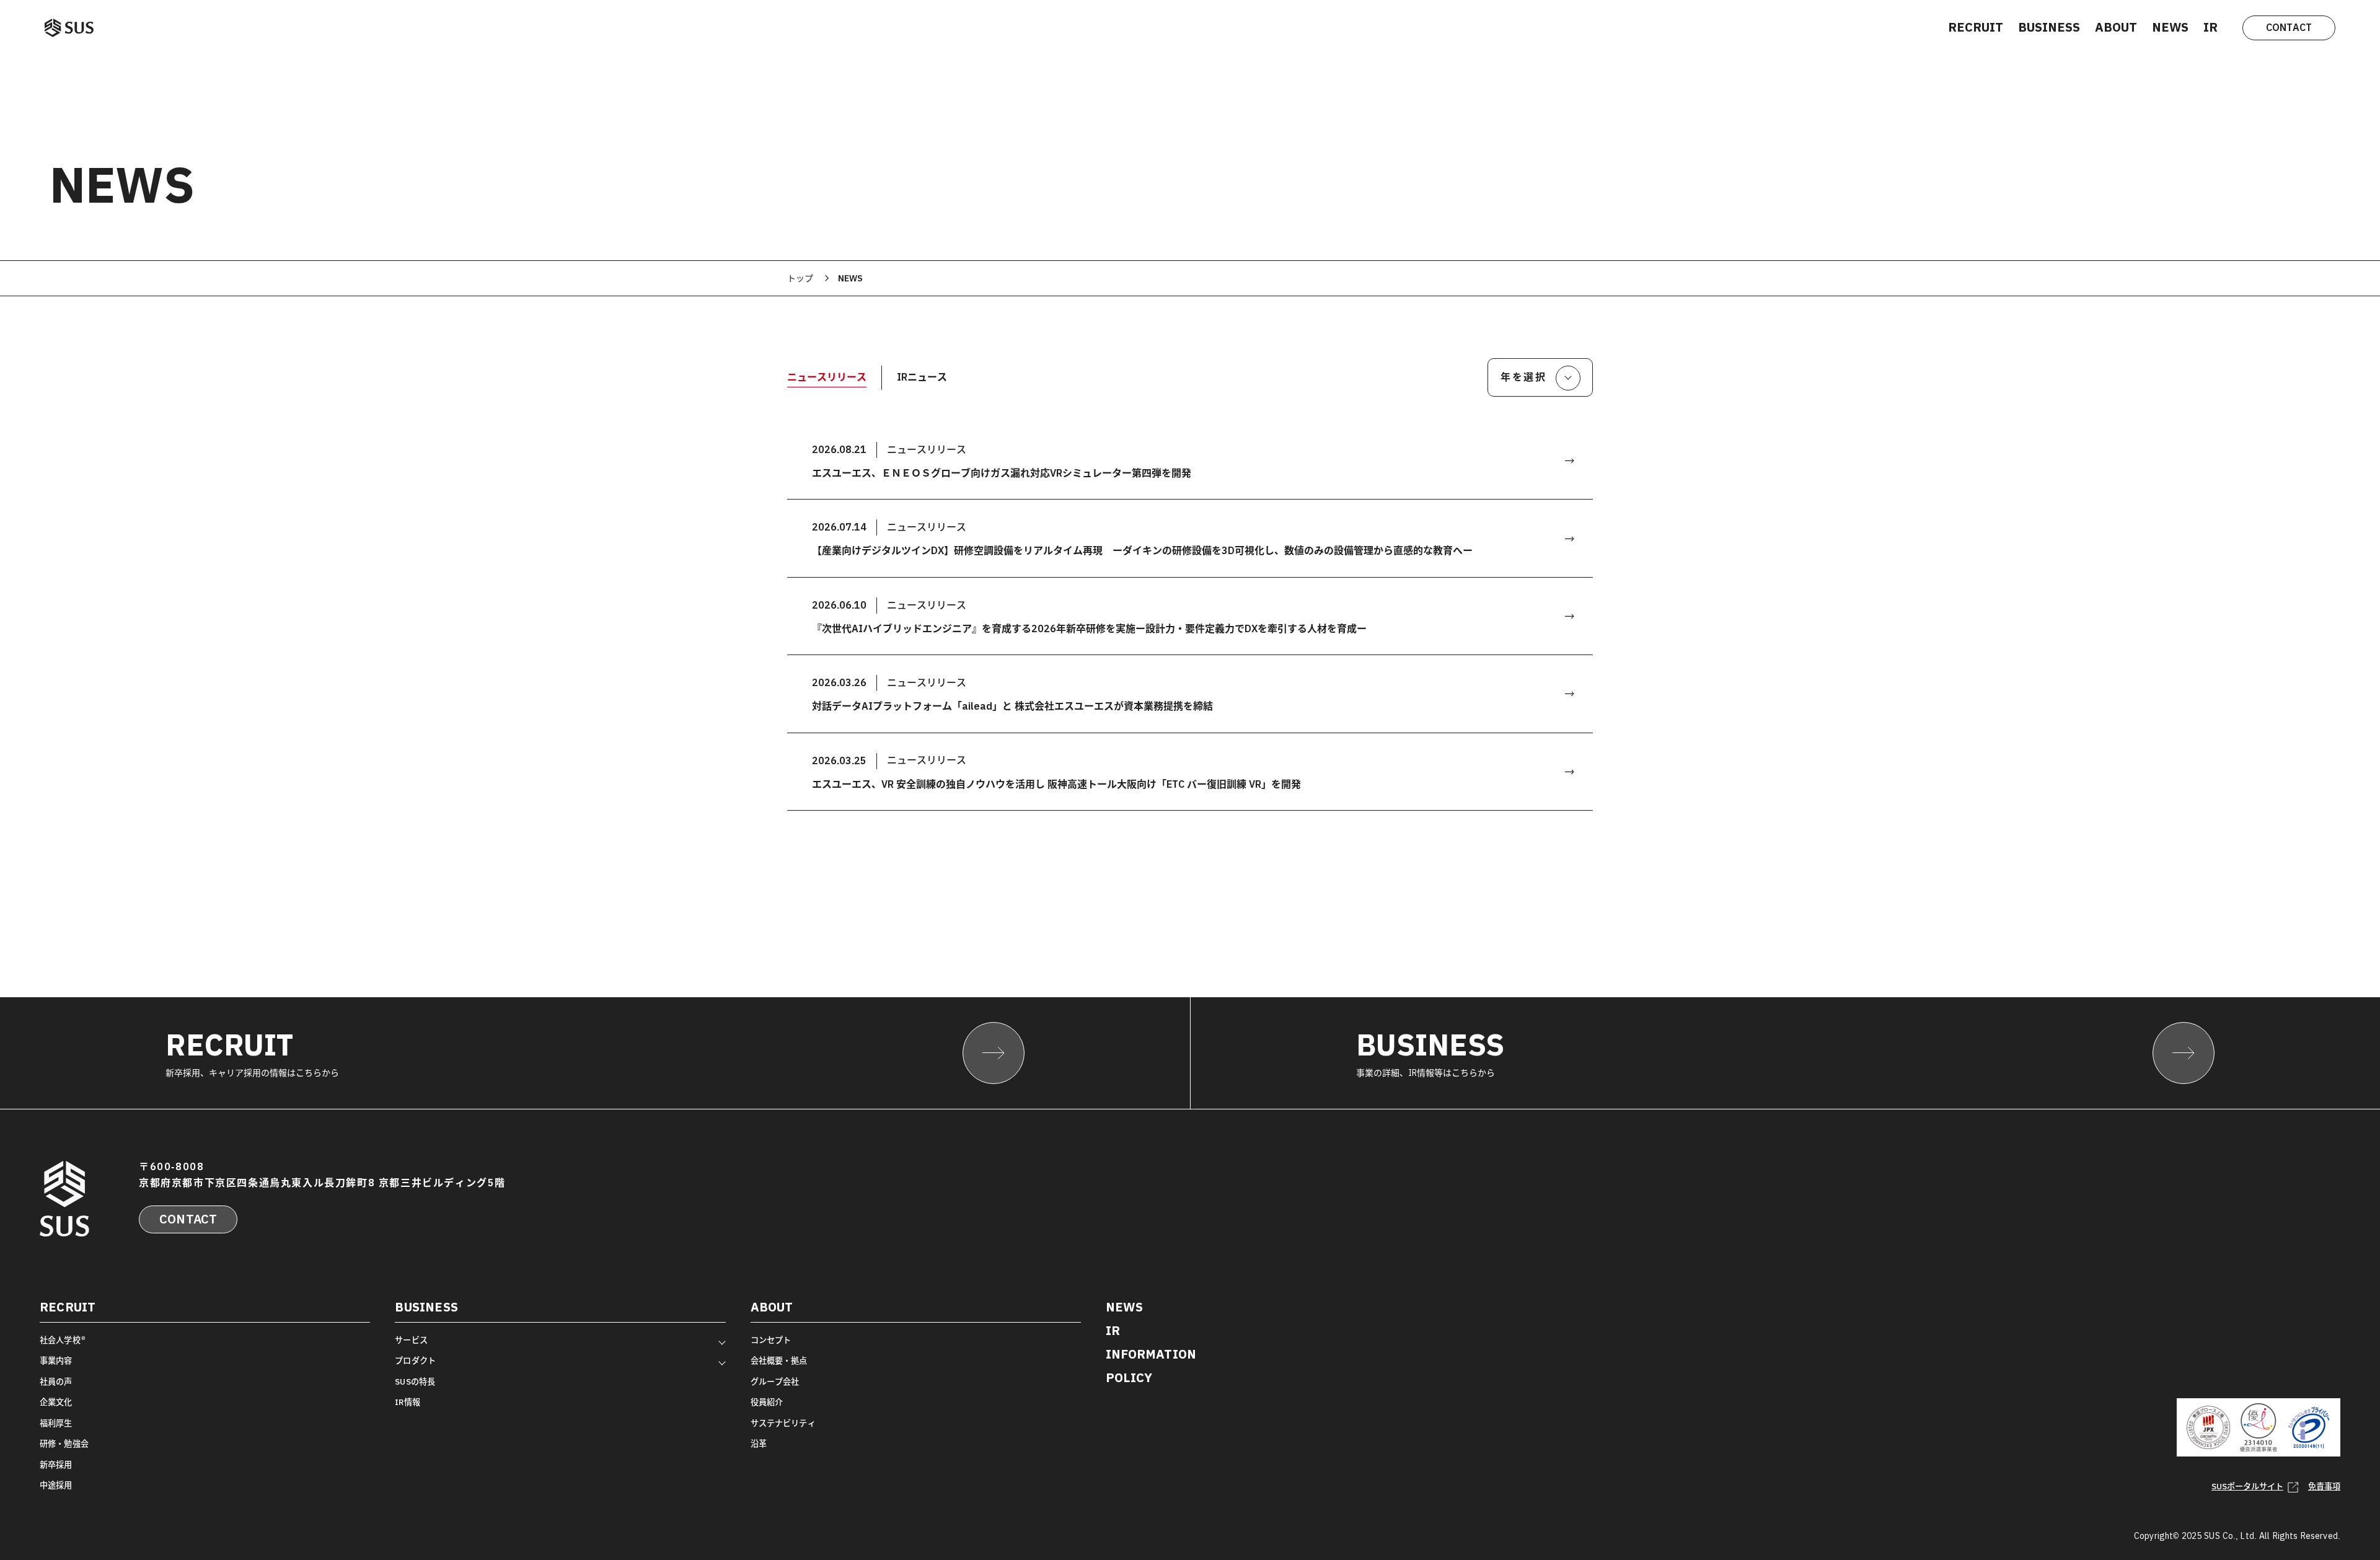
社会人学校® (63, 1340)
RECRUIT (1976, 27)
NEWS (2170, 27)
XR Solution (414, 1372)
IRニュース (922, 377)
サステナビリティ (783, 1423)
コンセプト (771, 1340)
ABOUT (2116, 27)
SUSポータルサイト (2247, 1487)
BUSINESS (2049, 27)
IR (2210, 27)
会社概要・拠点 (779, 1361)
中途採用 (56, 1485)
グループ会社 (775, 1382)
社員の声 (56, 1382)
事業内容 (56, 1361)
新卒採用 (56, 1465)
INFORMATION (1151, 1354)
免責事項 (2324, 1487)
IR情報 (408, 1402)
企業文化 (56, 1402)
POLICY (1129, 1378)
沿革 (759, 1444)
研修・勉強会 (64, 1444)
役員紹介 (767, 1402)
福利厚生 (56, 1423)
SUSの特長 (415, 1382)
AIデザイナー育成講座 (432, 1412)
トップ (800, 278)
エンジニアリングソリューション (451, 1351)
